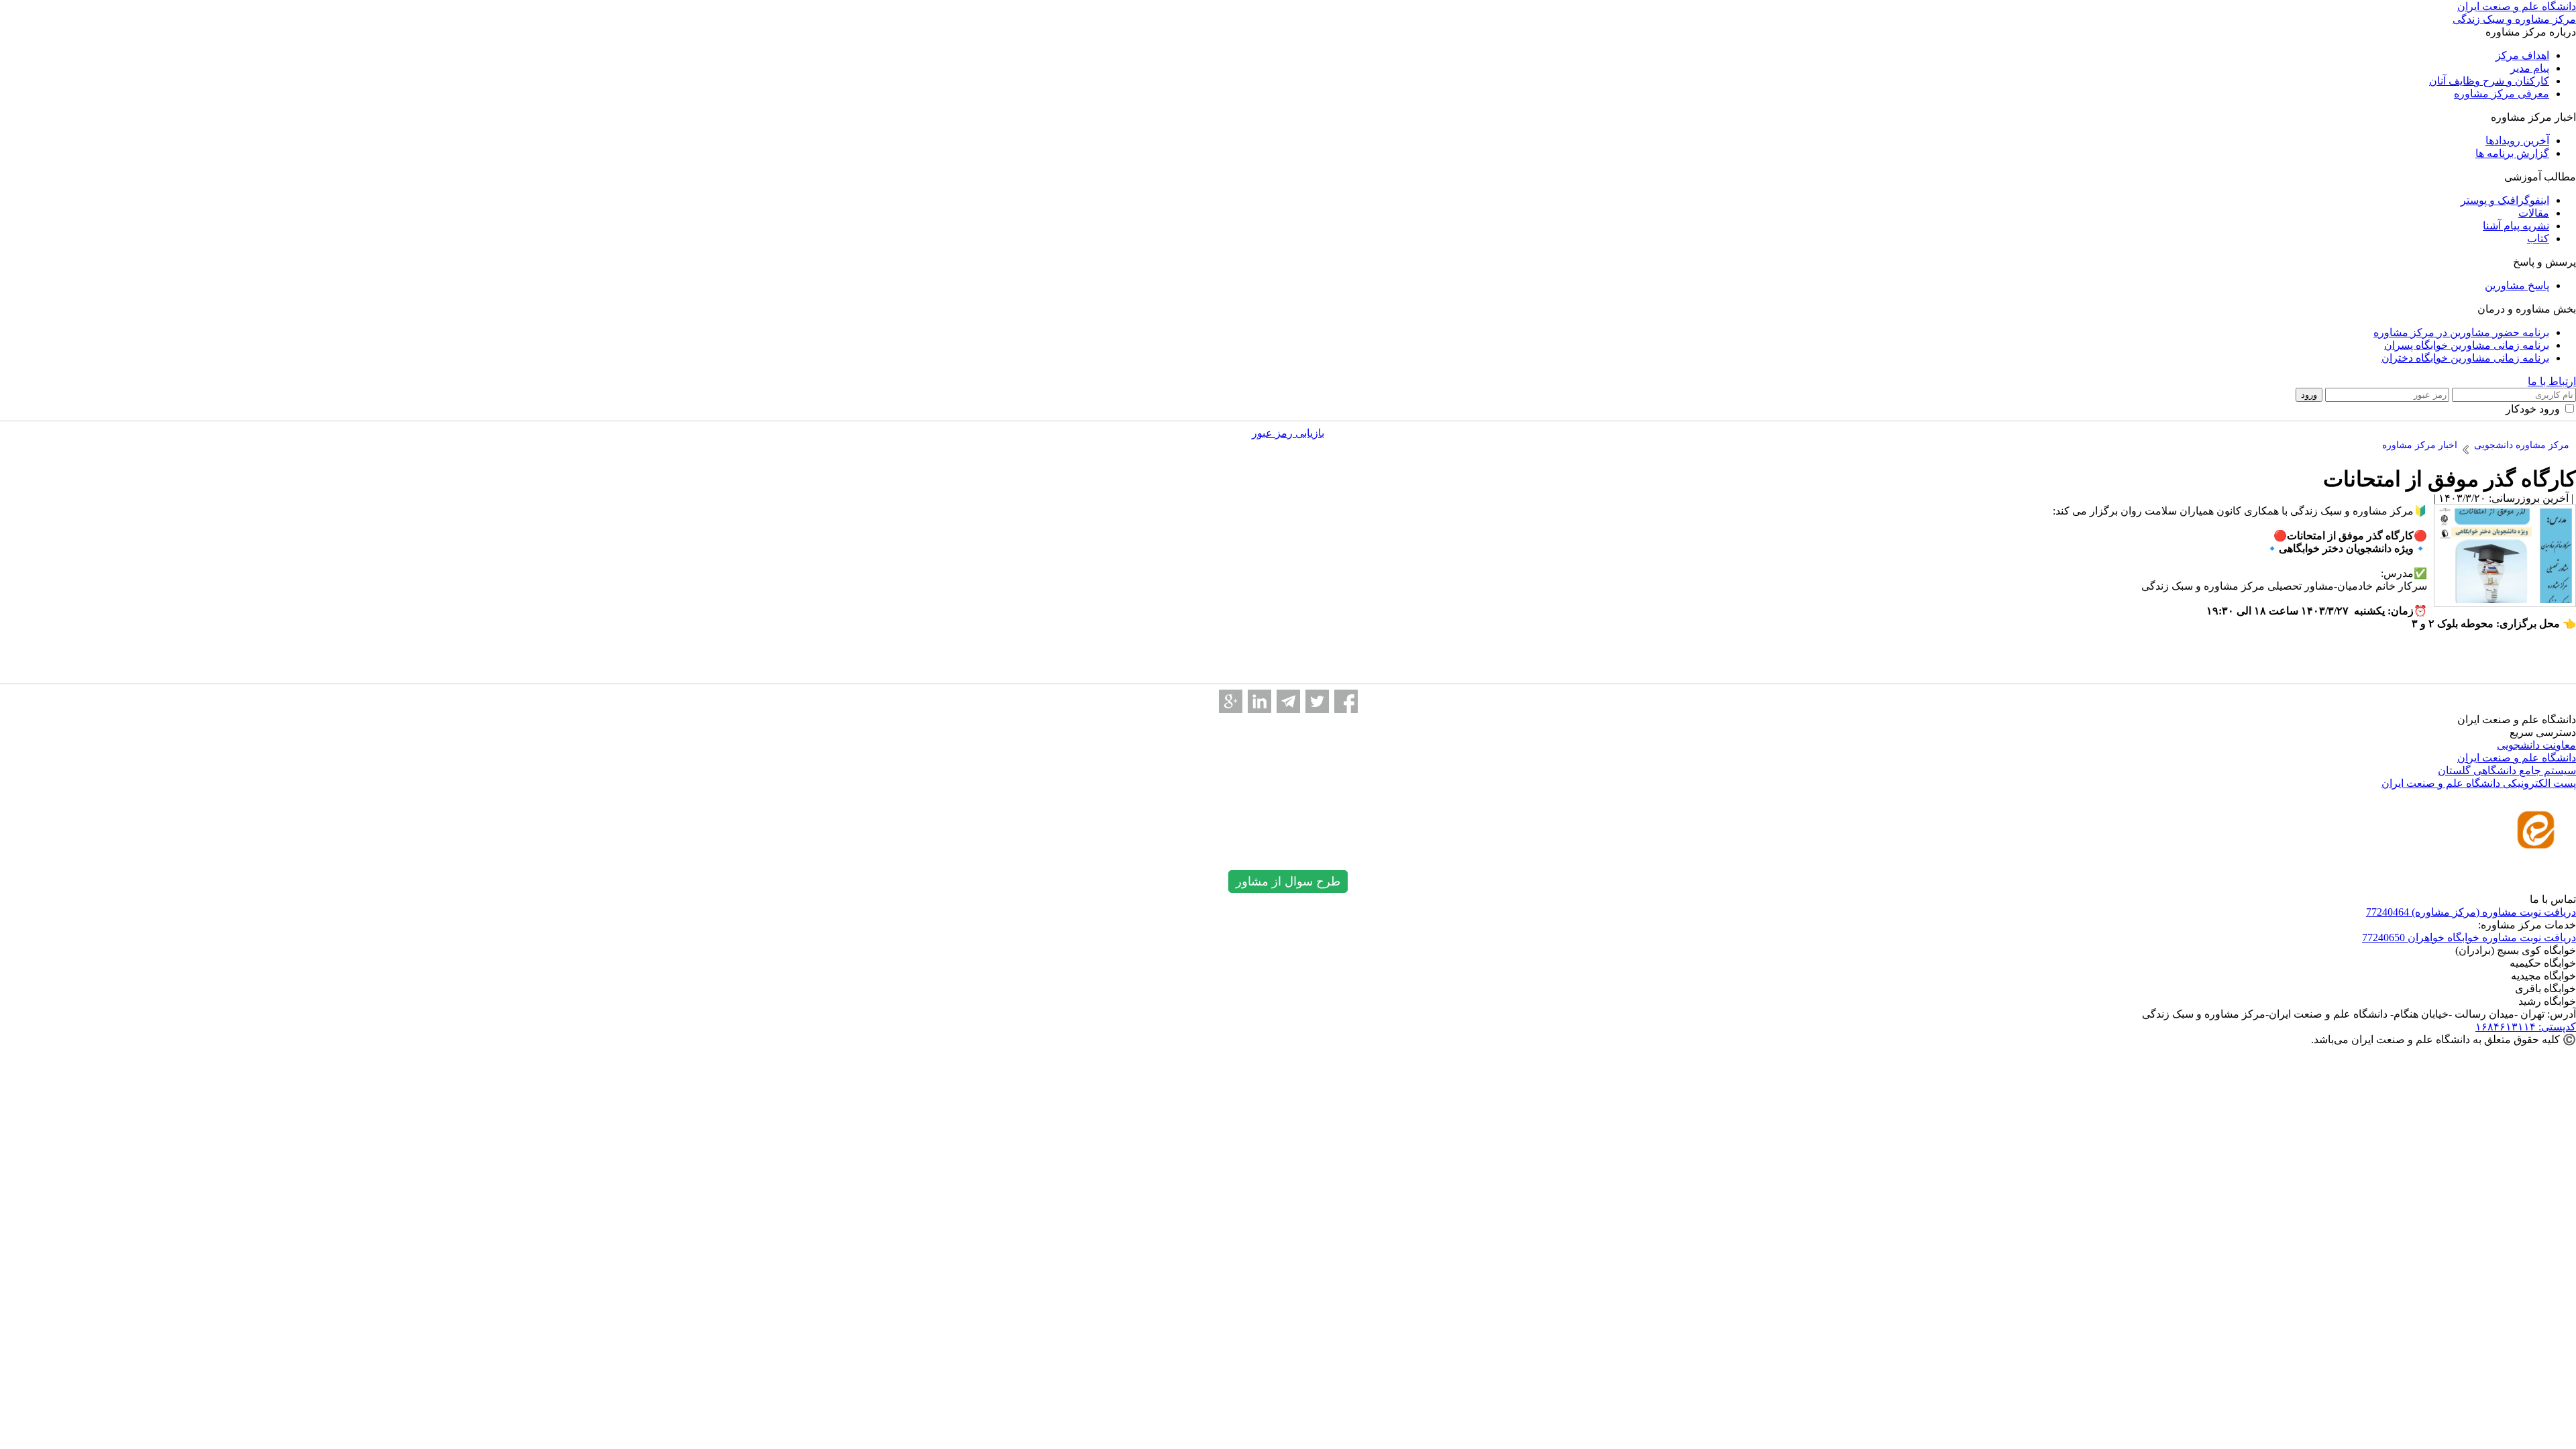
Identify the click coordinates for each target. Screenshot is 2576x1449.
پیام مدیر (2530, 68)
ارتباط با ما (2552, 381)
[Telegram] (1288, 701)
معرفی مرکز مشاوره (2502, 94)
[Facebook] (1346, 701)
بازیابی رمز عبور (1288, 433)
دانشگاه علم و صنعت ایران (2517, 758)
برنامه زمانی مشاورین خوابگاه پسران (2467, 345)
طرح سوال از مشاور (1288, 881)
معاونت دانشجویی (2536, 745)
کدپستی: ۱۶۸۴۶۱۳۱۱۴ (2526, 1027)
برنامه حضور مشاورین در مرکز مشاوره (2461, 332)
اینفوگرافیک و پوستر (2505, 200)
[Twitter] (1317, 701)
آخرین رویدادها (2517, 141)
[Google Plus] (1231, 701)
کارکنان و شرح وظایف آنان (2489, 81)
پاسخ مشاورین (2517, 285)
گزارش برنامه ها (2512, 153)
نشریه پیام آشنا (2516, 226)
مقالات (2534, 213)
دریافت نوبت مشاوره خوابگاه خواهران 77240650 (2469, 937)
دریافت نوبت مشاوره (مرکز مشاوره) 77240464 (2471, 912)
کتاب (2538, 238)
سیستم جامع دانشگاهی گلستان (2507, 770)
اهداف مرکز (2522, 55)
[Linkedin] (1259, 701)
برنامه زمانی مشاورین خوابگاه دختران (2465, 358)
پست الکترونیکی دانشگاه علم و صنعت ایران (2479, 783)
